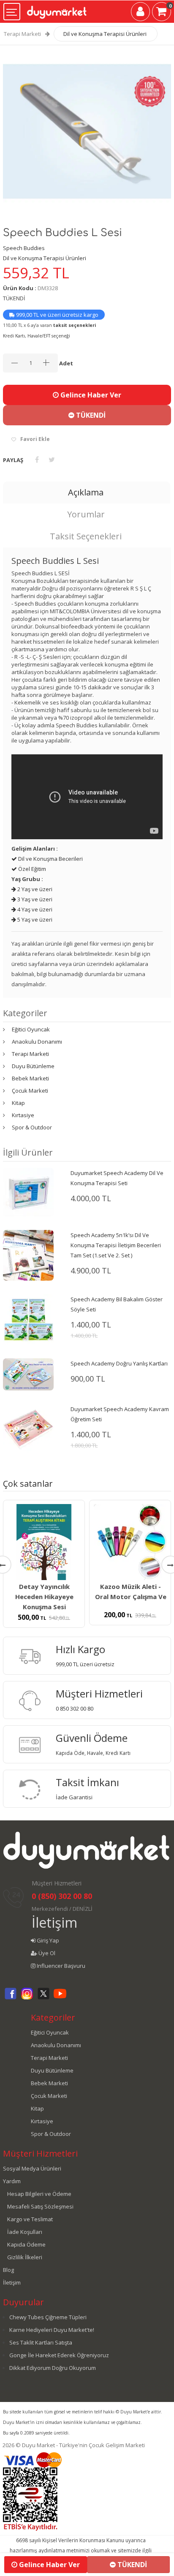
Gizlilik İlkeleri (25, 2257)
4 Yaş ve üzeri (34, 909)
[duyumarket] (57, 9)
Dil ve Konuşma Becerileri (50, 859)
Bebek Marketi (30, 1078)
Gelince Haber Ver (90, 395)
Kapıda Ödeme (26, 2244)
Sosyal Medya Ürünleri (32, 2168)
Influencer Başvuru (60, 1966)
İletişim (54, 1922)
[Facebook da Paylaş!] (37, 460)
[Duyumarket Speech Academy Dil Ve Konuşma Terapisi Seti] (28, 1191)
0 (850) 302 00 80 (62, 1896)
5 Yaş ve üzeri (34, 919)
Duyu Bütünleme (33, 1066)
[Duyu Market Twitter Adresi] (43, 1998)
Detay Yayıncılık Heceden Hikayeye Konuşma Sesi (44, 1597)
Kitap (18, 1103)
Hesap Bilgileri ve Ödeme (39, 2194)
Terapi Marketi (22, 34)
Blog (8, 2270)
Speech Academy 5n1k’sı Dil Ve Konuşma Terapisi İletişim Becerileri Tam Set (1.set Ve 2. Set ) (116, 1245)
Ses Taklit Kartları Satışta (41, 2342)
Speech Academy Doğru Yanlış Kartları (119, 1363)
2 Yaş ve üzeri (34, 889)
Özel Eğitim (31, 869)
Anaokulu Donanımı (37, 1042)
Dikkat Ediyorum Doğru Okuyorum (53, 2368)
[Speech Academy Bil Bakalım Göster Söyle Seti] (28, 1319)
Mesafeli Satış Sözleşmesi (40, 2206)
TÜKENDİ (90, 415)
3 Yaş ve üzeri (34, 899)
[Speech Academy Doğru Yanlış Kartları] (28, 1374)
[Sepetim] (162, 13)
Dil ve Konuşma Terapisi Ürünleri (105, 34)
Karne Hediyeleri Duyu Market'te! (52, 2330)
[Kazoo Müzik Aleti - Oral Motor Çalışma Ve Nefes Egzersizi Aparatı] (130, 1542)
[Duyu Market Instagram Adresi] (27, 1998)
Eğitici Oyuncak (31, 1029)
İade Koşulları (25, 2232)
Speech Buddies (24, 248)
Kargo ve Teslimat (30, 2219)
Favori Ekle (35, 439)
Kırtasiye (23, 1115)
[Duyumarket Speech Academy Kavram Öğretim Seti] (28, 1429)
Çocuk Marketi (30, 1091)
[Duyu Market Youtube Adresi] (60, 1998)
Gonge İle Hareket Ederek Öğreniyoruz (59, 2355)
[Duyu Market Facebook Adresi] (11, 1998)
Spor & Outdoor (32, 1127)
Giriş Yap (47, 1940)
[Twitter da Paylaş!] (52, 460)
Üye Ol (46, 1953)
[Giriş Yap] (140, 13)
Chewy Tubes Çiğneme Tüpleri (48, 2317)
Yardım (12, 2181)
